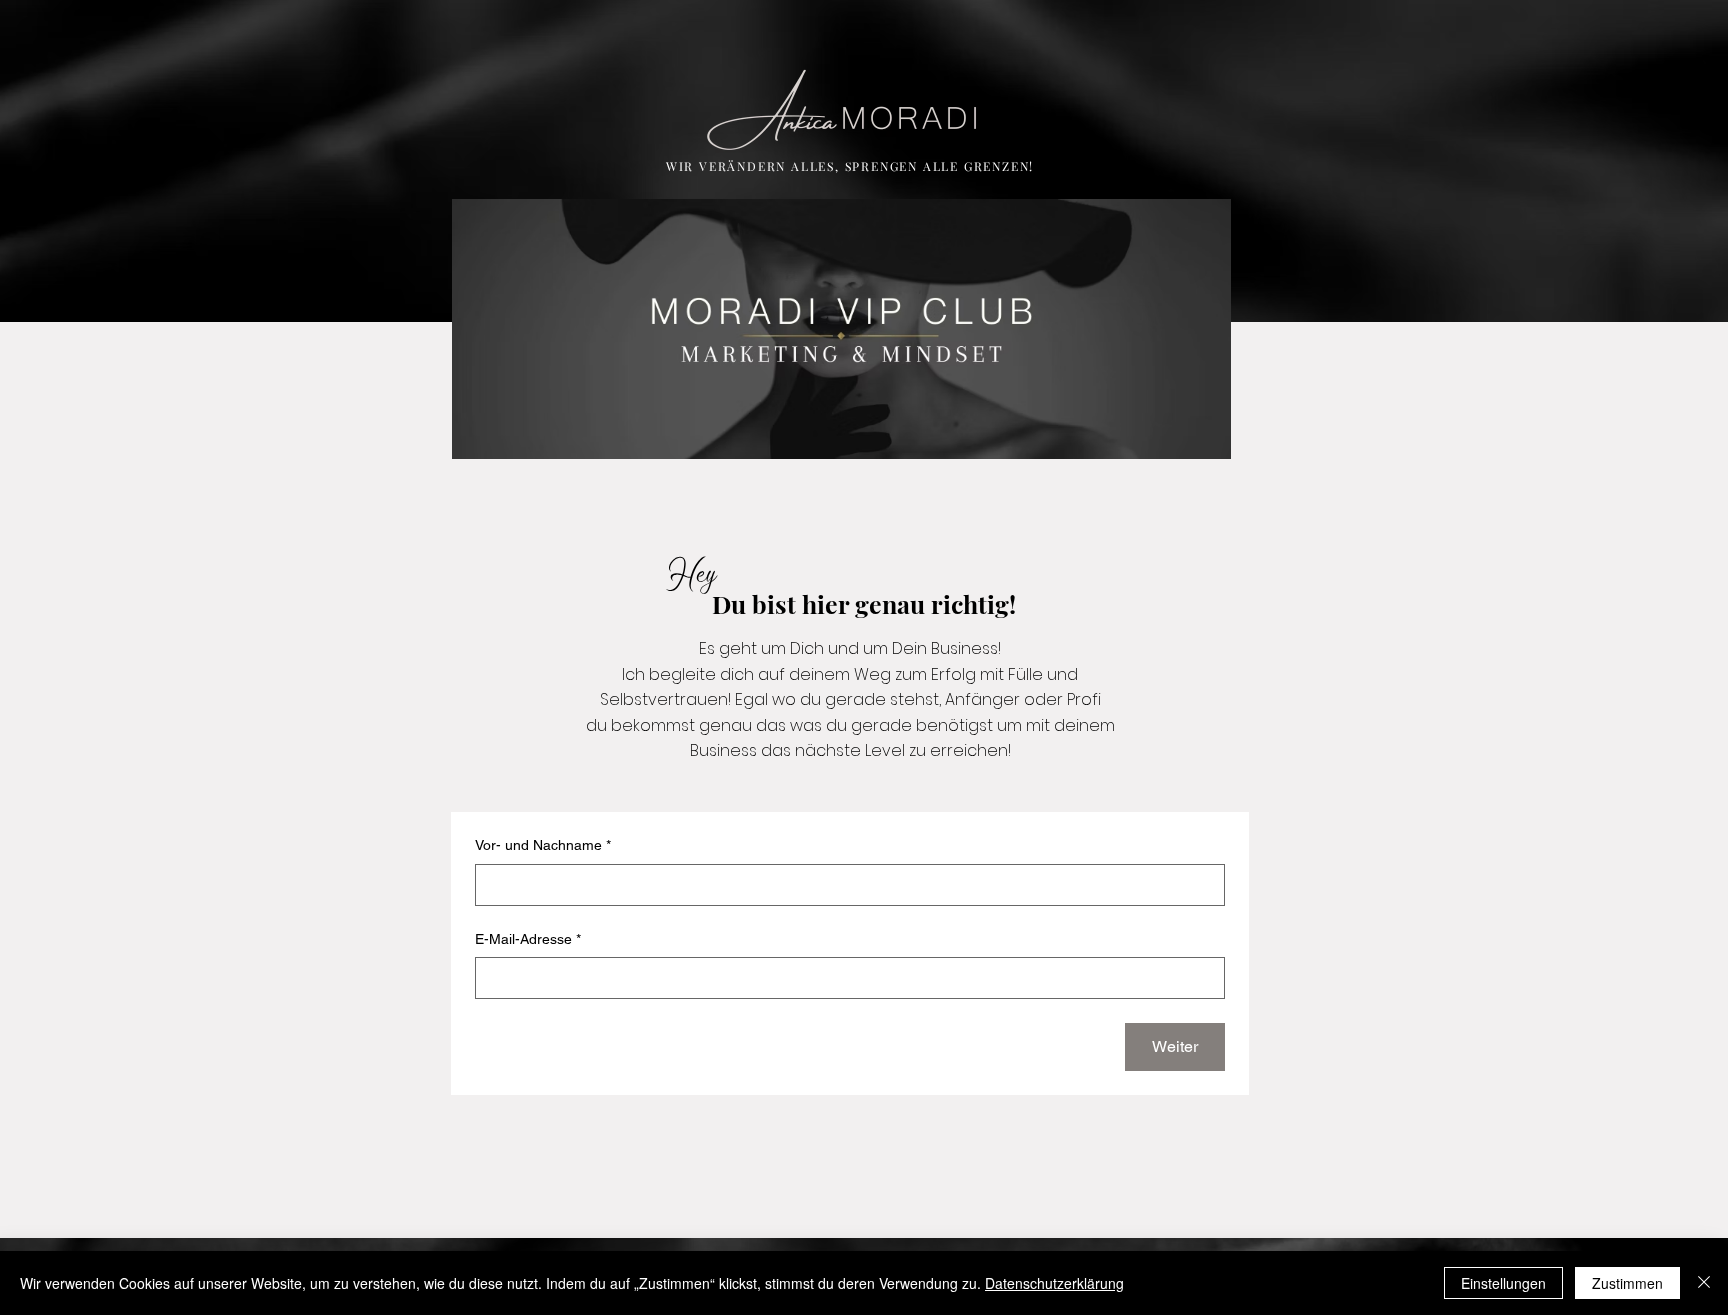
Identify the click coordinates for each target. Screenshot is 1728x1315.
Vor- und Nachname (543, 845)
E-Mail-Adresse (528, 939)
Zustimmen (1627, 1283)
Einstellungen (1503, 1283)
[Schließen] (1704, 1283)
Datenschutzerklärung (1054, 1283)
